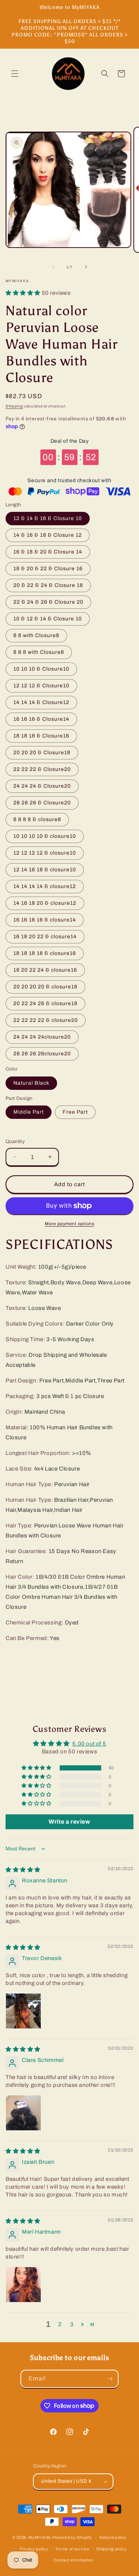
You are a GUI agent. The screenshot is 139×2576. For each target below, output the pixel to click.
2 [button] (60, 2324)
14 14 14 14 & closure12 (45, 886)
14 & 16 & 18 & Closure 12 (48, 535)
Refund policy (113, 2537)
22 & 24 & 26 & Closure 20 (48, 602)
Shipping (14, 406)
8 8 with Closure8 (36, 635)
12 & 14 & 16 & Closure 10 (48, 518)
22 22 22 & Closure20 (42, 769)
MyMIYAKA (40, 2537)
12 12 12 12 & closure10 (45, 853)
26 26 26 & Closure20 (42, 803)
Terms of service (72, 2549)
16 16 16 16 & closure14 (45, 920)
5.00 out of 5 (89, 1744)
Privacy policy (34, 2549)
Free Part (75, 1112)
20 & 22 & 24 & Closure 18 (48, 585)
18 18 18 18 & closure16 (45, 953)
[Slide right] (86, 267)
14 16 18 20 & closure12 (45, 903)
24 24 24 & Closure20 (42, 786)
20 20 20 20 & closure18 (45, 987)
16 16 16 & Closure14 (41, 719)
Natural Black (31, 1083)
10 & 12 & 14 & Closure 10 (48, 619)
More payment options (69, 1224)
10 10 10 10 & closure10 (45, 836)
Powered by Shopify (72, 2537)
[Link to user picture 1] (23, 2011)
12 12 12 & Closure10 (41, 686)
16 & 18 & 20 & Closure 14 (48, 552)
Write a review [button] (69, 1822)
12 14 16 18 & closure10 (45, 870)
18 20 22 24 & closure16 (45, 970)
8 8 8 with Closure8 (39, 652)
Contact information (73, 2560)
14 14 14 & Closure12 (41, 702)
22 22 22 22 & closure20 (46, 1020)
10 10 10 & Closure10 (41, 669)
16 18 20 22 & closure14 (45, 937)
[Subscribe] (110, 2379)
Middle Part (29, 1112)
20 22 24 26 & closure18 (45, 1003)
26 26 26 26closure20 (42, 1054)
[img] (23, 1870)
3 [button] (72, 2324)
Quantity (15, 1142)
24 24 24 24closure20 (42, 1037)
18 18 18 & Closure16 (41, 736)
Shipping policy (112, 2549)
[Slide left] (53, 267)
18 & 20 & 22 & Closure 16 (48, 569)
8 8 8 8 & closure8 (37, 819)
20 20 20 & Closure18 (42, 753)
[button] (15, 74)
